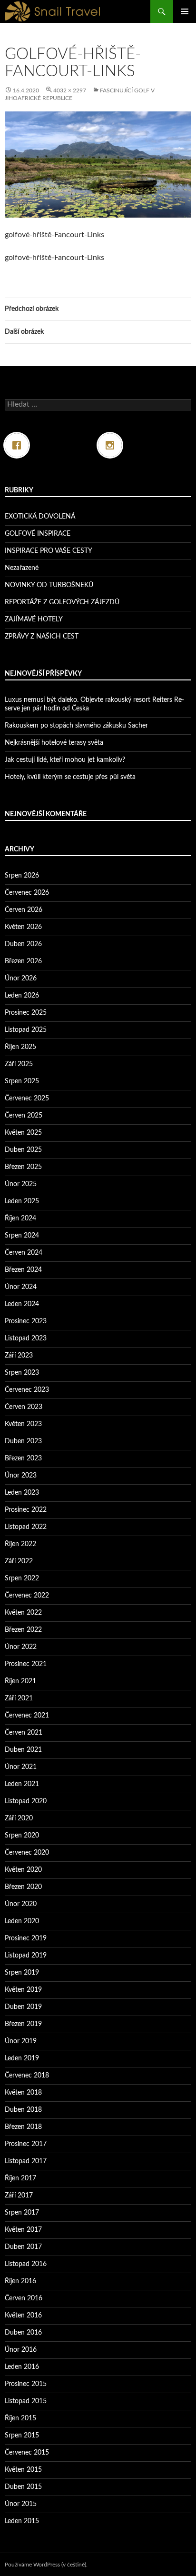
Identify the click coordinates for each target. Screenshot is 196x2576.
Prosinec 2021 (26, 1664)
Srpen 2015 (22, 2436)
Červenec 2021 (27, 1716)
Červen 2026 (24, 910)
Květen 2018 (23, 2093)
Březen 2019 (23, 2024)
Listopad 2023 (26, 1338)
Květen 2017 (23, 2230)
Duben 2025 (23, 1150)
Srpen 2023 (22, 1373)
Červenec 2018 (27, 2076)
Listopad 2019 (26, 1956)
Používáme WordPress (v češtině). (46, 2565)
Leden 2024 (22, 1304)
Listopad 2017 (26, 2161)
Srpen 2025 (22, 1081)
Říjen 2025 (20, 1047)
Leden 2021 (22, 1784)
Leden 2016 (22, 2367)
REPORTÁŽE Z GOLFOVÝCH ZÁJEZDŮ (62, 602)
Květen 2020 (23, 1870)
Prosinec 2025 (26, 1013)
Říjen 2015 (20, 2418)
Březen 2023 (23, 1458)
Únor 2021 (21, 1767)
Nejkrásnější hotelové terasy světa (54, 743)
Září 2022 (19, 1561)
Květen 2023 (23, 1424)
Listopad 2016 (26, 2264)
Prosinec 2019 (26, 1938)
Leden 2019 (22, 2058)
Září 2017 (19, 2196)
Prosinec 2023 (26, 1321)
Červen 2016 (24, 2298)
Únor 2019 (21, 2041)
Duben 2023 (23, 1441)
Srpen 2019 (22, 1973)
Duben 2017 (23, 2247)
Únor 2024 (21, 1287)
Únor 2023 (21, 1476)
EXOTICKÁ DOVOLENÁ (40, 517)
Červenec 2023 (27, 1390)
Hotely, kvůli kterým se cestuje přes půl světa (70, 777)
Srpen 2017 (22, 2213)
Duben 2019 (23, 2007)
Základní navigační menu (185, 11)
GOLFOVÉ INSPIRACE (38, 534)
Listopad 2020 (26, 1801)
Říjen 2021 (20, 1681)
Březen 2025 (23, 1167)
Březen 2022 (23, 1630)
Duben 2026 (23, 944)
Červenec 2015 (27, 2453)
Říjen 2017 (20, 2178)
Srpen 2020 (22, 1836)
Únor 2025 (21, 1184)
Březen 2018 (23, 2127)
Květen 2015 (23, 2470)
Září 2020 (19, 1818)
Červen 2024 (24, 1253)
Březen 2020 (23, 1887)
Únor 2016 (21, 2350)
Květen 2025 (23, 1133)
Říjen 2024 (20, 1218)
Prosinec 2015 (26, 2384)
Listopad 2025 (26, 1030)
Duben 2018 (23, 2110)
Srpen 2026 (22, 876)
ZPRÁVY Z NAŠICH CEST (42, 637)
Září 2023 (19, 1356)
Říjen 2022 (20, 1544)
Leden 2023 (22, 1493)
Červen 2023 (24, 1407)
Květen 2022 (23, 1613)
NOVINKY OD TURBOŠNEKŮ (49, 585)
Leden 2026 (22, 996)
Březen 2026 (23, 961)
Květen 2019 (23, 1990)
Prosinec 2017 (26, 2144)
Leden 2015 (22, 2521)
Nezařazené (22, 568)
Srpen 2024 (22, 1236)
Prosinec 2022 (26, 1510)
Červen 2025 (24, 1116)
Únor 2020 (21, 1904)
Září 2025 (19, 1064)
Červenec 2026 (27, 893)
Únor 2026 (21, 978)
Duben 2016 (23, 2333)
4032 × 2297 (70, 90)
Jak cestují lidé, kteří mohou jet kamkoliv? (65, 760)
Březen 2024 (23, 1270)
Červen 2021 (24, 1733)
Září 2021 (19, 1698)
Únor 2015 (21, 2504)
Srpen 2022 (22, 1578)
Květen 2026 (23, 927)
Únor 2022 (21, 1647)
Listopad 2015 (26, 2401)
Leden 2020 (22, 1921)
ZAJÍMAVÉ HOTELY (34, 619)
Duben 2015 (23, 2487)
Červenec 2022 (27, 1596)
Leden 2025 (22, 1201)
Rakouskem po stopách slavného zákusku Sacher (76, 726)
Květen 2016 (23, 2316)
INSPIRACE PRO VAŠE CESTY (49, 551)
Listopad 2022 (26, 1527)
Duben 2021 (23, 1750)
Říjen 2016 (20, 2281)
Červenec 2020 (27, 1853)
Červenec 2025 (27, 1098)
